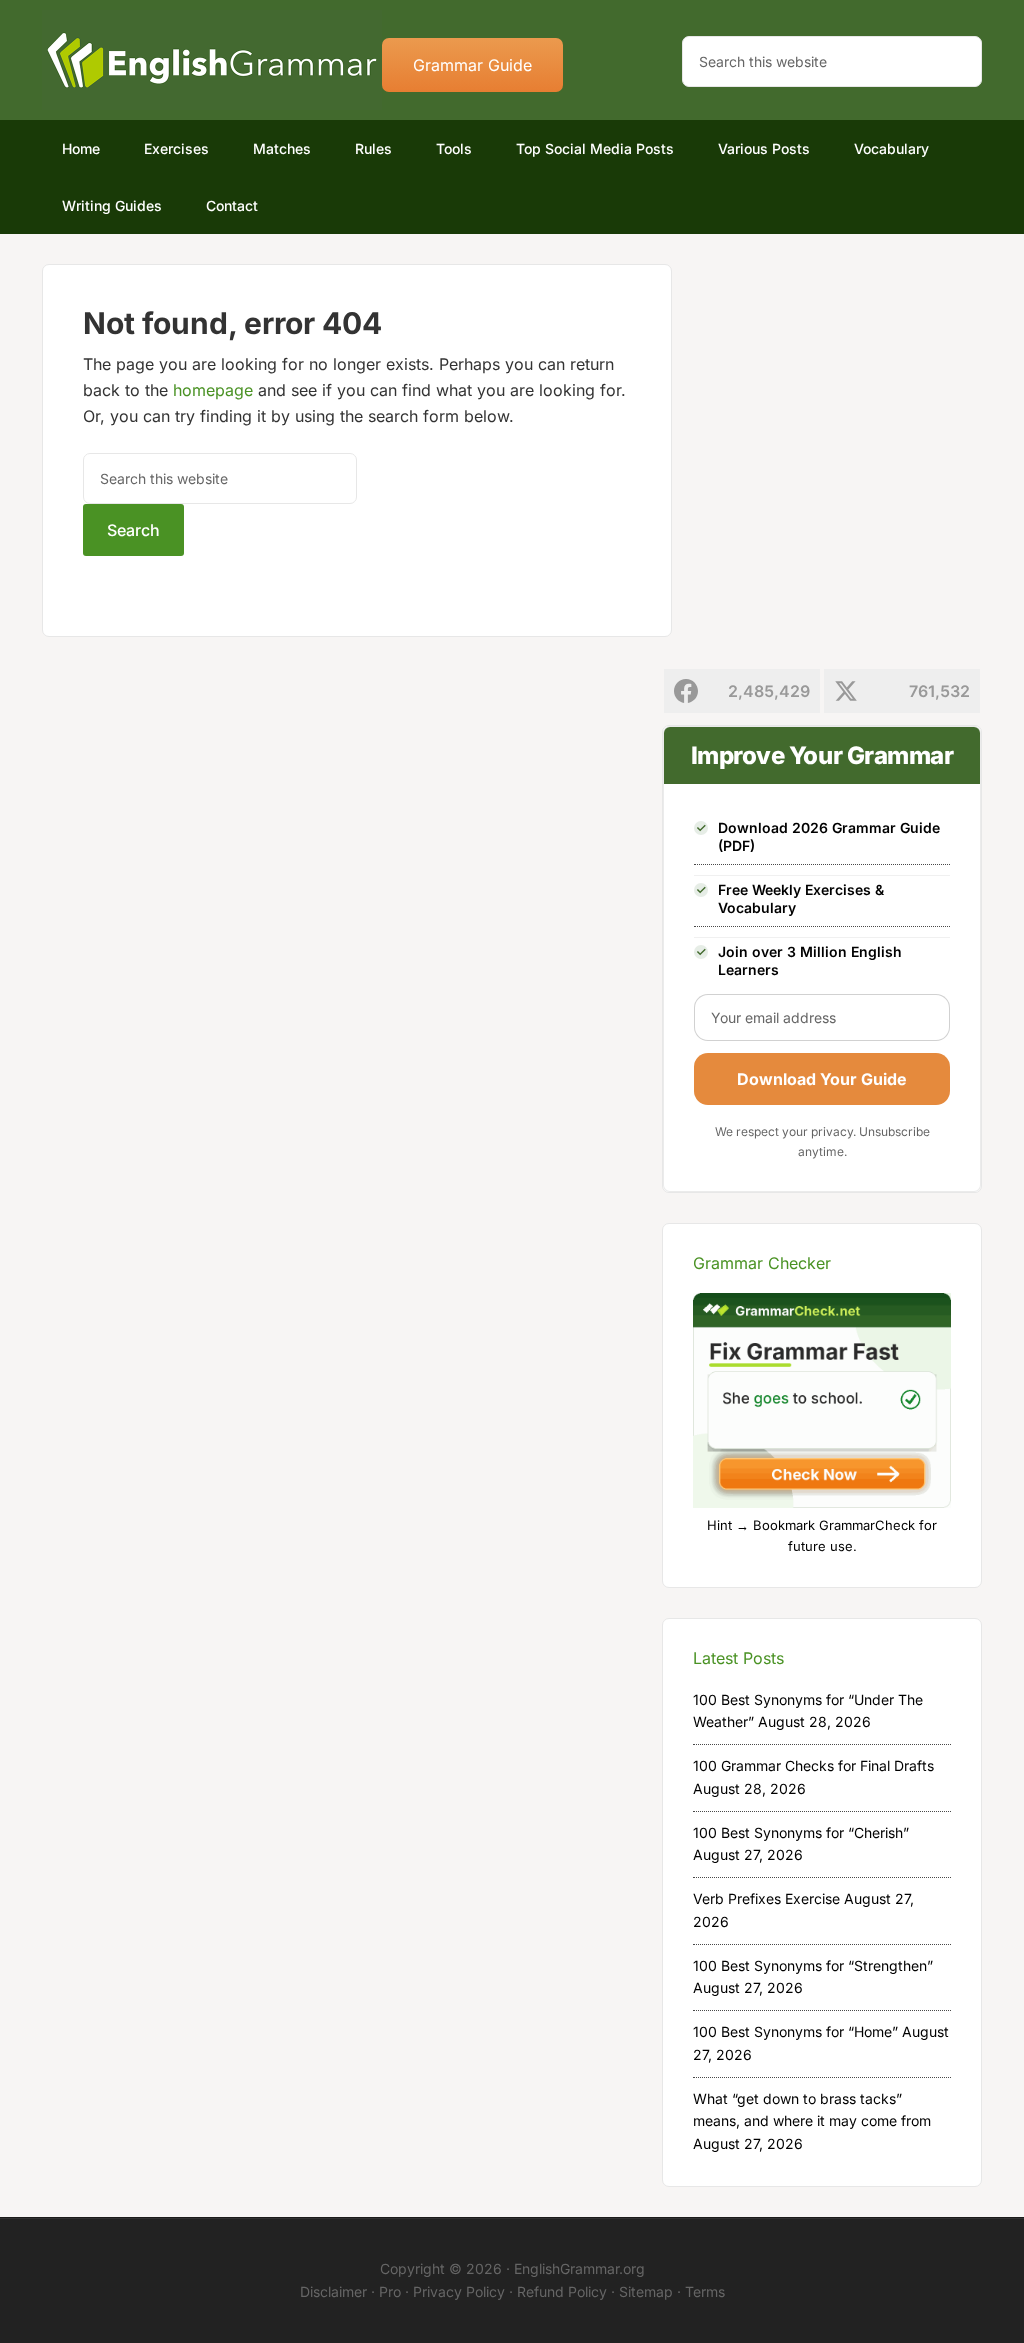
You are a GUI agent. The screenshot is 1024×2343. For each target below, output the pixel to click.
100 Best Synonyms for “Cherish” (801, 1832)
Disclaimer (333, 2291)
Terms (705, 2291)
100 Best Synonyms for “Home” (795, 2031)
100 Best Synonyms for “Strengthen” (813, 1965)
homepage (213, 390)
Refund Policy (562, 2291)
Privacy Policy (459, 2291)
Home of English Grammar (212, 60)
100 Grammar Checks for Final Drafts (813, 1765)
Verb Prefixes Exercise (766, 1898)
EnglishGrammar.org (579, 2268)
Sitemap (646, 2291)
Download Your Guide (822, 1079)
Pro (390, 2291)
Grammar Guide (472, 65)
